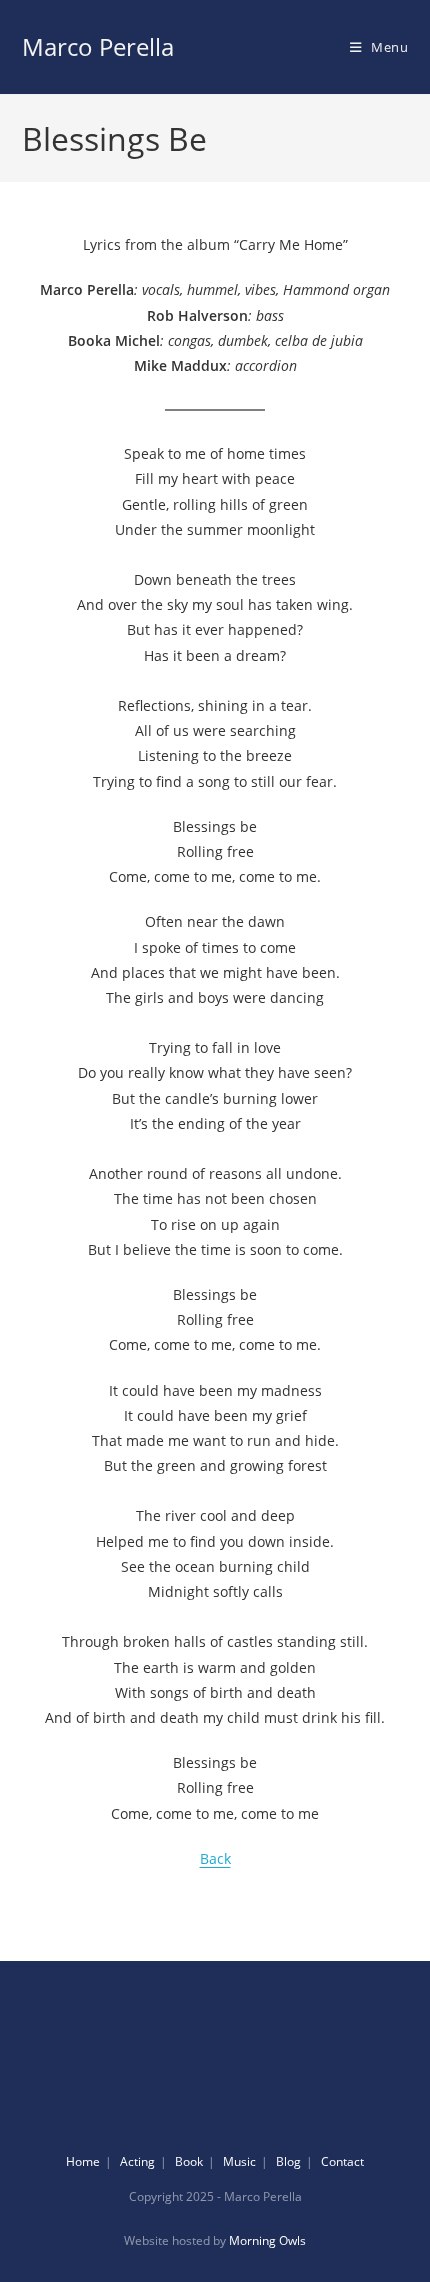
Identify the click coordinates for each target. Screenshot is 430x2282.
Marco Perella (98, 46)
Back (215, 1858)
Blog (288, 2161)
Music (239, 2161)
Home (83, 2161)
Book (189, 2161)
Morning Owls (267, 2240)
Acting (137, 2161)
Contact (342, 2161)
